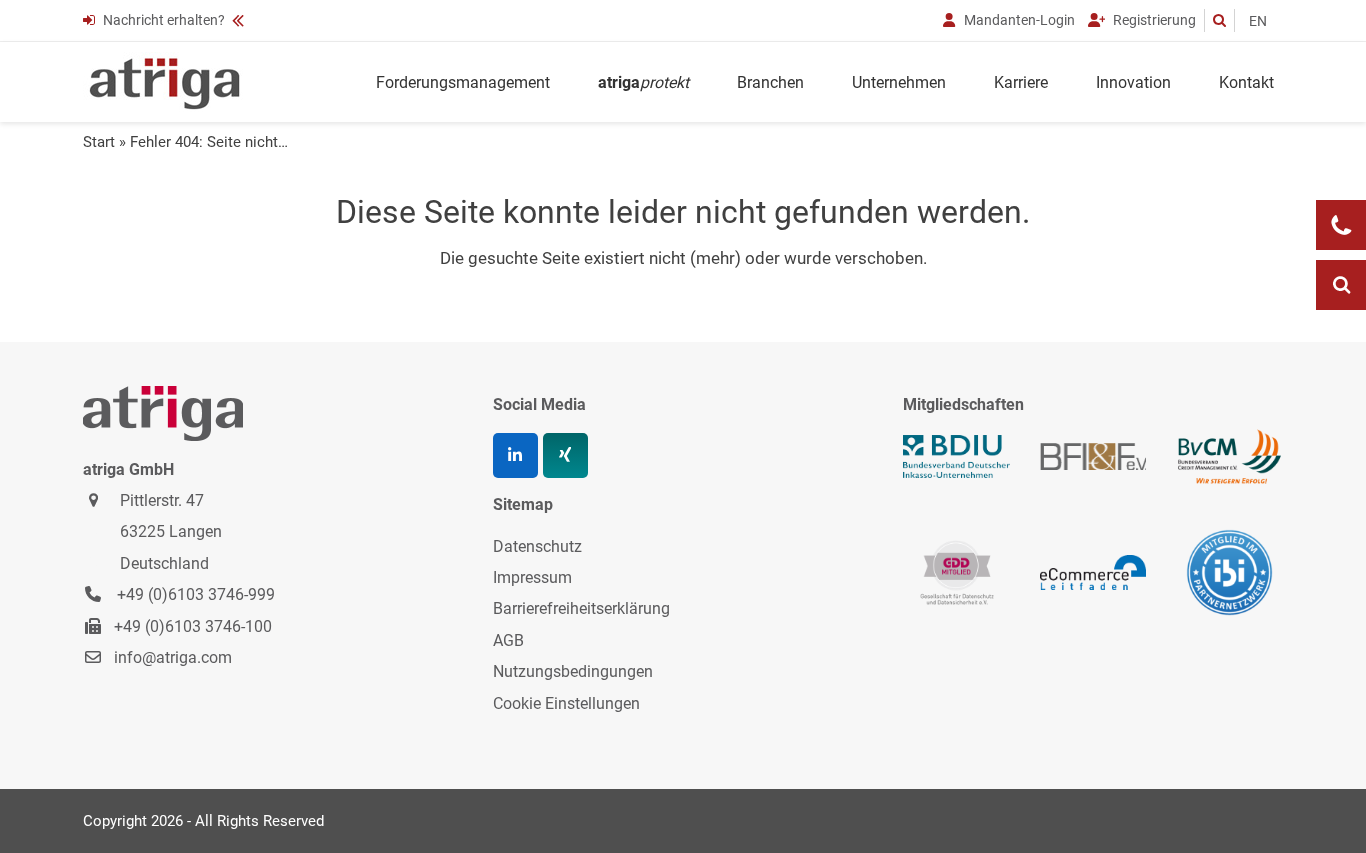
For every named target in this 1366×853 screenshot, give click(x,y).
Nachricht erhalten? (164, 20)
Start (99, 142)
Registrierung (1153, 20)
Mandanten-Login (1017, 20)
